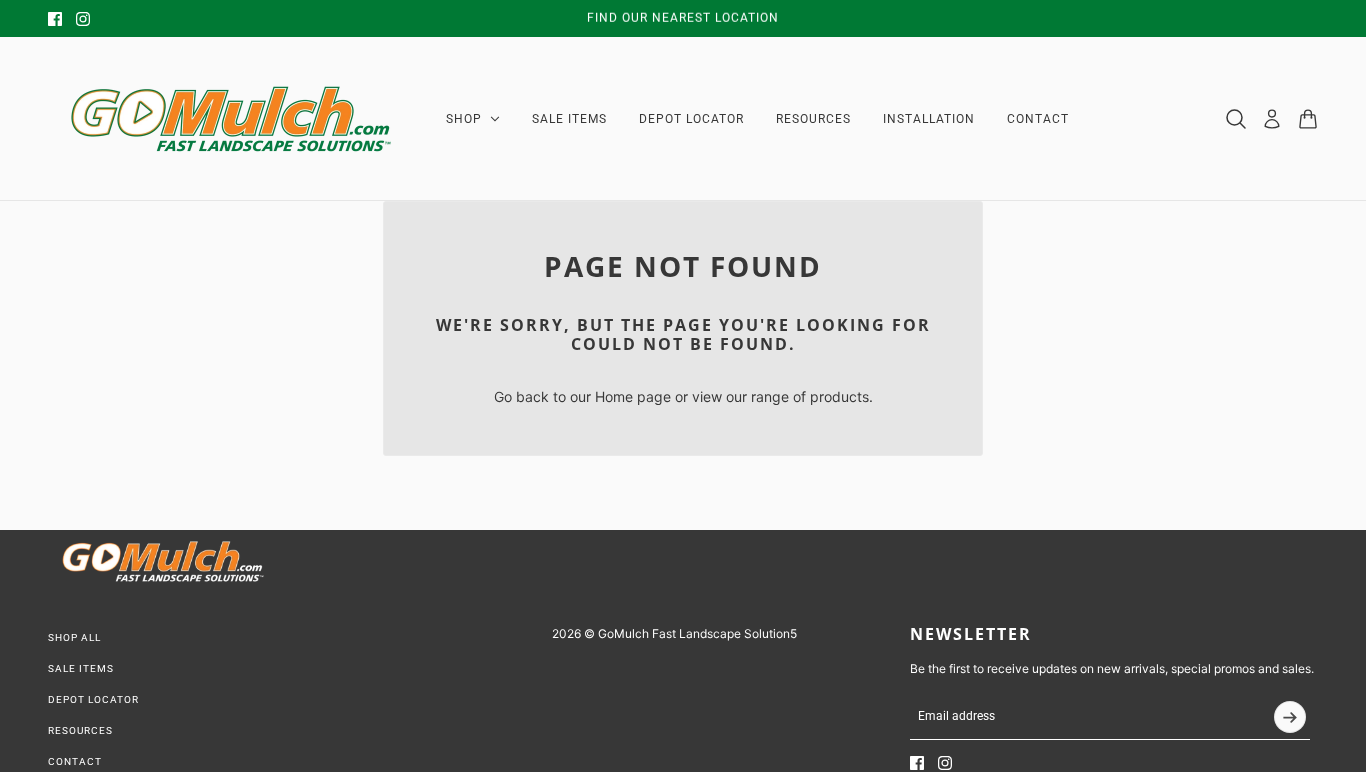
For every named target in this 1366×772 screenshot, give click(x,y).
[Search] (1236, 119)
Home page (633, 396)
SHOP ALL (74, 637)
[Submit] (1290, 717)
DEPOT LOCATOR (93, 699)
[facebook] (55, 19)
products (839, 396)
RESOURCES (80, 730)
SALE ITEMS (81, 668)
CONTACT (75, 761)
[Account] (1272, 119)
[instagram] (83, 19)
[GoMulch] (231, 119)
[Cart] (1308, 119)
